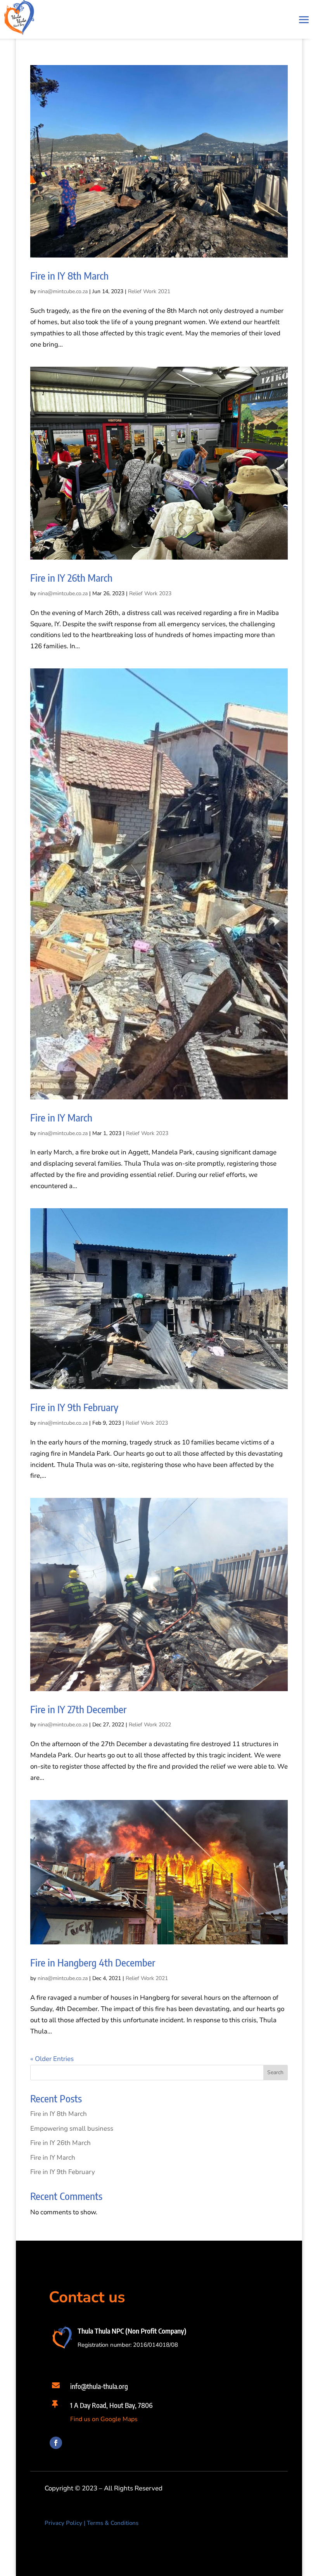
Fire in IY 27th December (78, 1709)
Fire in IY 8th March (69, 276)
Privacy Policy (63, 2523)
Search (275, 2072)
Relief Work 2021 (149, 291)
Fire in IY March (61, 1117)
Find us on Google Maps (104, 2419)
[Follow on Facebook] (56, 2443)
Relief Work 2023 (150, 593)
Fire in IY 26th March (71, 578)
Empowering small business (72, 2129)
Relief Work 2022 (150, 1725)
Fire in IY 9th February (74, 1407)
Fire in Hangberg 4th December (93, 1962)
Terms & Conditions (113, 2523)
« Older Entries (52, 2059)
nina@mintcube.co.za (63, 291)
